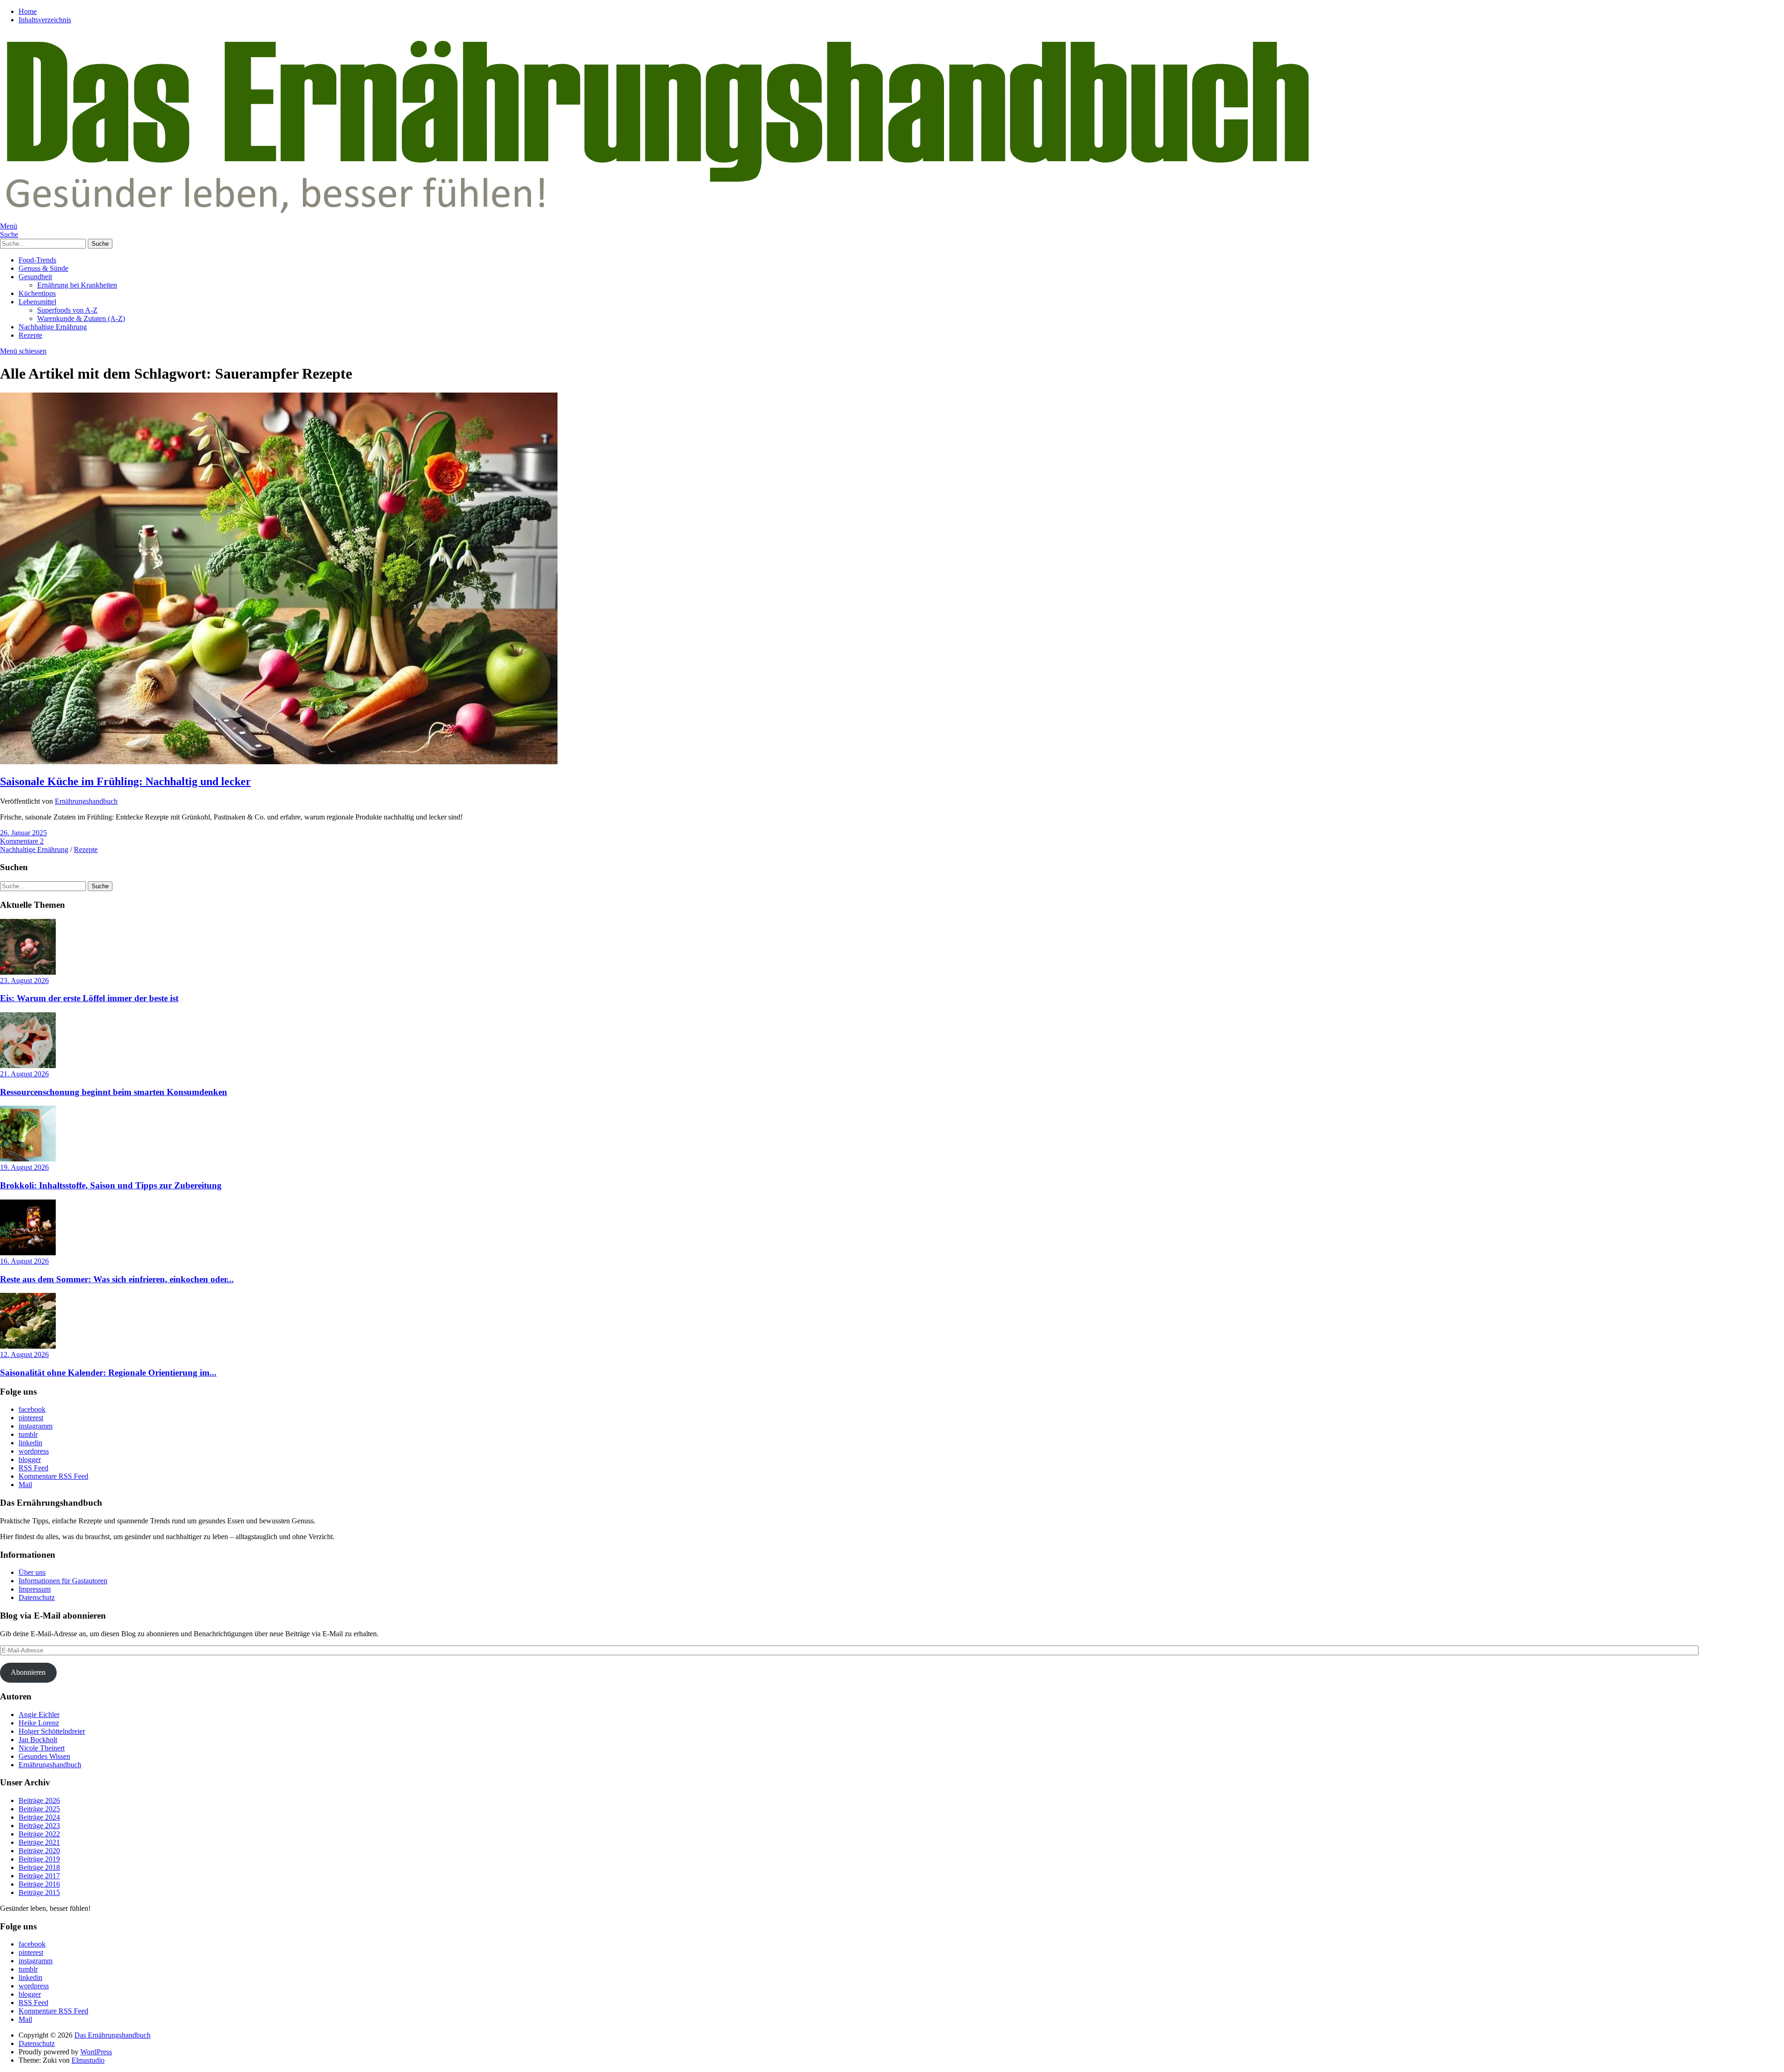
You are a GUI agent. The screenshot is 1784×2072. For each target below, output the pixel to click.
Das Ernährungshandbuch (112, 2035)
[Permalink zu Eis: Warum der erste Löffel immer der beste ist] (28, 972)
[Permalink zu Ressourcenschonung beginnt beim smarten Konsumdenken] (28, 1066)
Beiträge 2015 (39, 1892)
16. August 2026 (24, 1261)
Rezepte (30, 335)
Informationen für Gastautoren (63, 1581)
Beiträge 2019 (39, 1859)
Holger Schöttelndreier (52, 1731)
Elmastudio (88, 2060)
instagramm (36, 1426)
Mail (25, 1485)
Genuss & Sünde (43, 268)
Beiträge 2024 (39, 1817)
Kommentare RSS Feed (53, 1476)
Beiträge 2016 (39, 1884)
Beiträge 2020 (39, 1851)
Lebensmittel (37, 302)
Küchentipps (37, 293)
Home (28, 11)
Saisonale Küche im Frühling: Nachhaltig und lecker (125, 781)
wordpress (34, 1451)
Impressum (35, 1589)
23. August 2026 (24, 980)
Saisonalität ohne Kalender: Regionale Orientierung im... (108, 1373)
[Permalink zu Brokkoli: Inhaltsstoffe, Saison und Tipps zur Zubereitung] (28, 1159)
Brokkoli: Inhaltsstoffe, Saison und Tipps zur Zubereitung (111, 1185)
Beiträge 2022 (39, 1834)
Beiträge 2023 (39, 1826)
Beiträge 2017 (39, 1876)
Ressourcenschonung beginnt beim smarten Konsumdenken (114, 1092)
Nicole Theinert (42, 1748)
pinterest (31, 1418)
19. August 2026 (24, 1167)
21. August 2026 (24, 1074)
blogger (30, 1459)
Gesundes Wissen (44, 1756)
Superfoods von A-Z (67, 310)
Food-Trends (37, 260)
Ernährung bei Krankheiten (77, 285)
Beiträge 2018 (39, 1867)
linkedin (30, 1443)
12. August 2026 (24, 1354)
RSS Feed (33, 1468)
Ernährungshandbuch (86, 801)
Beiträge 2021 (39, 1842)
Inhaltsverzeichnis (45, 20)
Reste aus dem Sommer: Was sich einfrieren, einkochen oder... (117, 1279)
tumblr (28, 1434)
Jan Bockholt (38, 1740)
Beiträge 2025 (39, 1809)
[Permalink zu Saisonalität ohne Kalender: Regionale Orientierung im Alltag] (28, 1346)
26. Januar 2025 (23, 833)
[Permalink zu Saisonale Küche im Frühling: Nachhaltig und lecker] (279, 762)
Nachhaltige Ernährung (53, 327)
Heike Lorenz (39, 1723)
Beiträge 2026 (39, 1800)
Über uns (32, 1572)
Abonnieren (28, 1672)
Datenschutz (37, 1597)
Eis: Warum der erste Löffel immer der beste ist (89, 998)
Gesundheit (35, 277)
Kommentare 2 (22, 841)
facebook (32, 1409)
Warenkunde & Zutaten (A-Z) (81, 318)
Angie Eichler (39, 1715)
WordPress (96, 2052)
